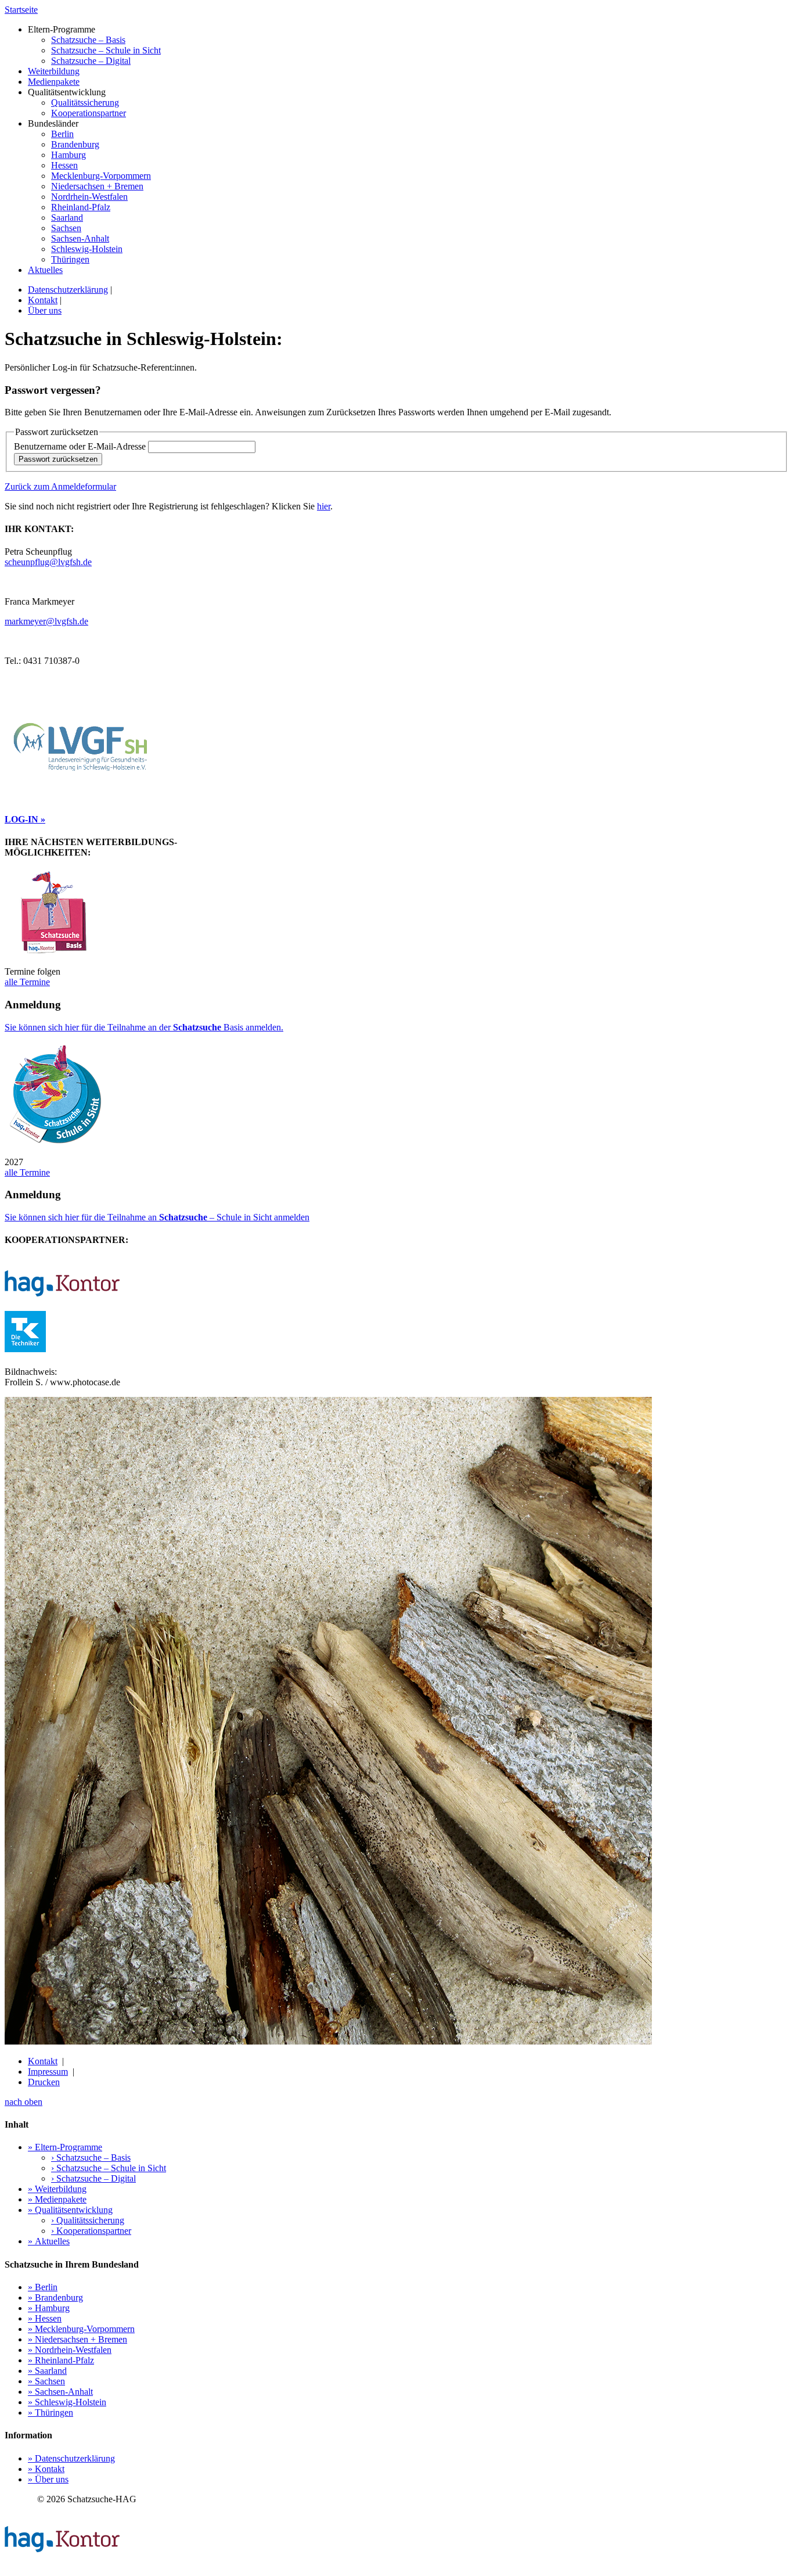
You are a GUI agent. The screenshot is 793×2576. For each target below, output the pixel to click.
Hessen (64, 165)
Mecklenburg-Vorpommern (101, 176)
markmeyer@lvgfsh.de (46, 621)
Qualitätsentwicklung (77, 103)
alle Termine (27, 982)
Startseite (21, 10)
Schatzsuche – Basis (88, 40)
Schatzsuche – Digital (91, 61)
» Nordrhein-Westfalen (70, 2350)
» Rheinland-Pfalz (61, 2360)
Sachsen (66, 228)
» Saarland (47, 2371)
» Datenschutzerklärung (71, 2458)
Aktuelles (45, 270)
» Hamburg (49, 2308)
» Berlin (43, 2287)
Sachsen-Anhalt (80, 238)
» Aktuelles (49, 2241)
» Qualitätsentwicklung (70, 2210)
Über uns (45, 310)
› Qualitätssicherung (88, 2220)
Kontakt (43, 300)
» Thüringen (51, 2412)
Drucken (44, 2082)
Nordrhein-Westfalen (89, 197)
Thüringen (70, 259)
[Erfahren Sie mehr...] (396, 1285)
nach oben (24, 2102)
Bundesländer (89, 191)
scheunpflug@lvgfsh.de (48, 562)
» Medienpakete (57, 2199)
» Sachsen (46, 2381)
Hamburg (69, 155)
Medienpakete (54, 82)
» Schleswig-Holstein (67, 2402)
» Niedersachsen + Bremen (78, 2339)
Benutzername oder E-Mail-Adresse (81, 446)
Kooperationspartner (89, 113)
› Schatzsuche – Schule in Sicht (109, 2168)
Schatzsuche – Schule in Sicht (106, 50)
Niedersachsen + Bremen (97, 186)
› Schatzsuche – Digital (93, 2178)
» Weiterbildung (57, 2189)
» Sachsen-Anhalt (60, 2392)
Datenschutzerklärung (68, 290)
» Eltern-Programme (65, 2147)
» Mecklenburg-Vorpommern (81, 2329)
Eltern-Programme (94, 45)
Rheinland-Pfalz (81, 207)
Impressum (48, 2072)
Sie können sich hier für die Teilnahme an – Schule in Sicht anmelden (157, 1217)
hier (324, 506)
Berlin (62, 134)
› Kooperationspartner (91, 2231)
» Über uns (48, 2479)
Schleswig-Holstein (87, 249)
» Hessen (45, 2318)
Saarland (67, 218)
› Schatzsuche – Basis (91, 2158)
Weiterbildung (54, 71)
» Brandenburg (55, 2297)
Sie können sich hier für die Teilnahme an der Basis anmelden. (144, 1027)
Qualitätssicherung (85, 103)
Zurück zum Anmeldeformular (60, 486)
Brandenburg (75, 144)
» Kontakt (46, 2469)
